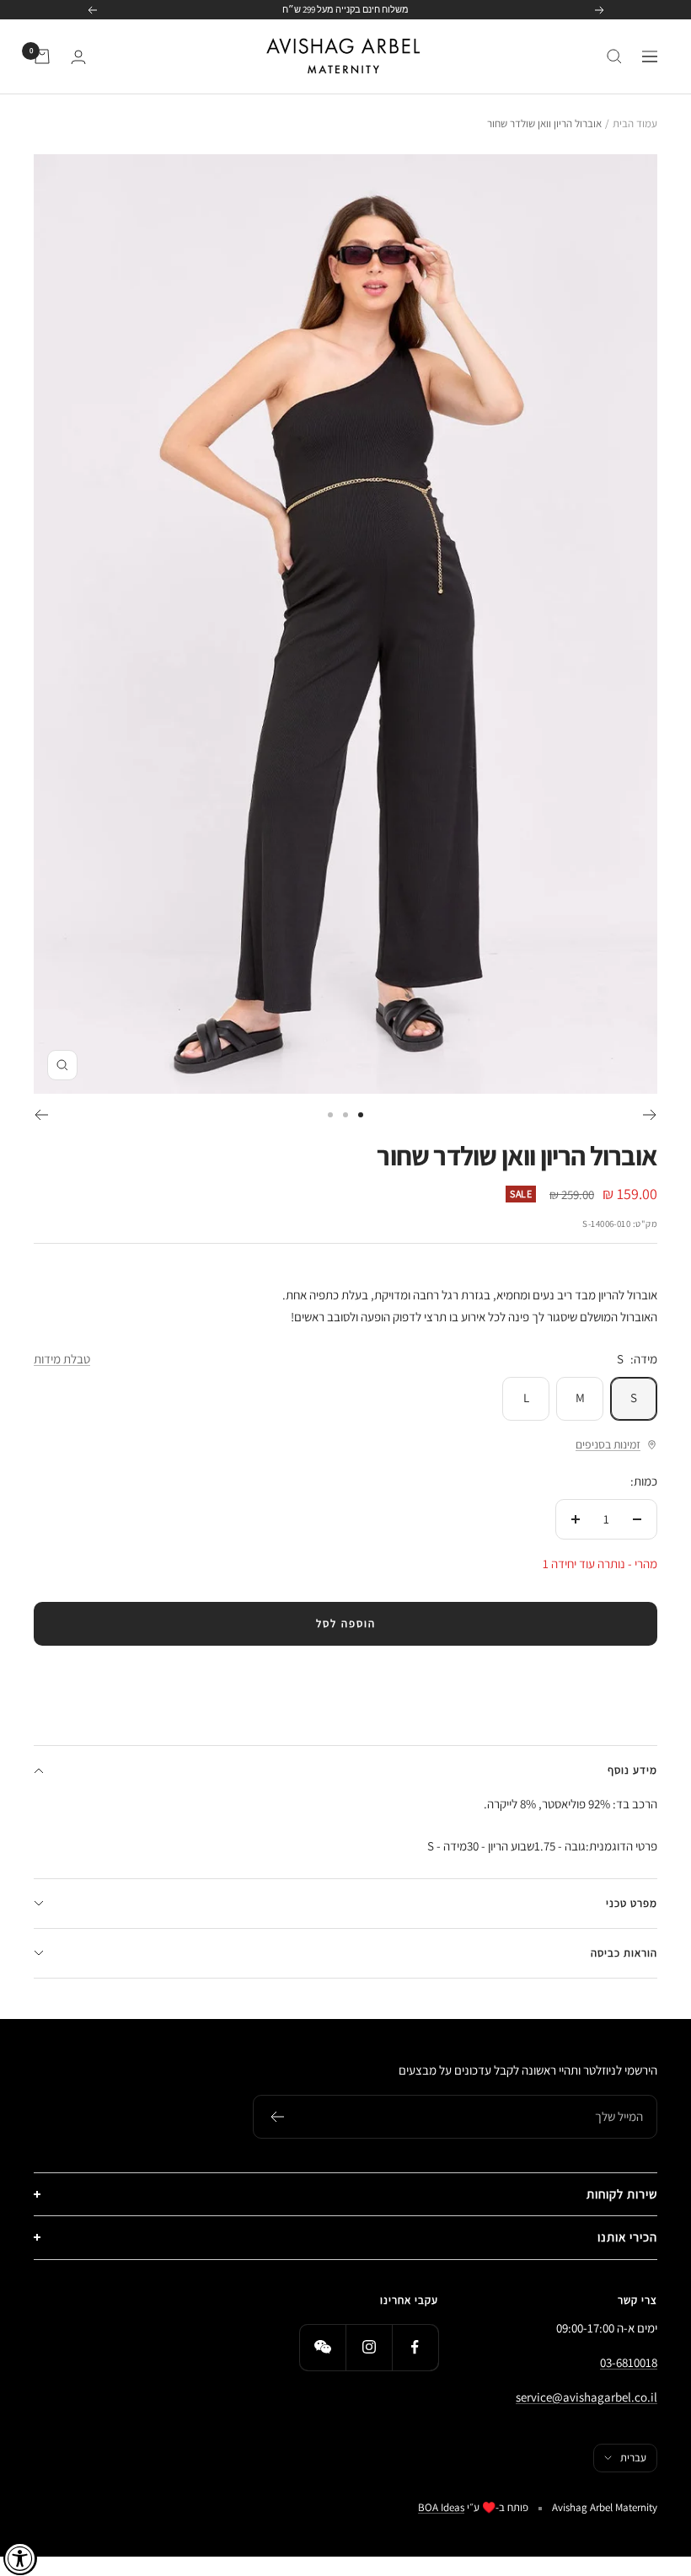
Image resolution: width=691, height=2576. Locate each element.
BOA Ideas (441, 2507)
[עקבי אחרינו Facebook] (415, 2347)
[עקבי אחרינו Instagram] (369, 2347)
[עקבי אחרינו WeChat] (322, 2347)
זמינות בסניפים (608, 1444)
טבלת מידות (62, 1359)
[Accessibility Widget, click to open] (20, 2558)
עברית (633, 2458)
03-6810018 (629, 2362)
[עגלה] (42, 56)
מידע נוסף (632, 1770)
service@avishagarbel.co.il (587, 2397)
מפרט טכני (632, 1903)
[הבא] (41, 1115)
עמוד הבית (635, 123)
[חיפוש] (614, 56)
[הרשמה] (277, 2117)
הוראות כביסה (624, 1953)
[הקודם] (650, 1115)
